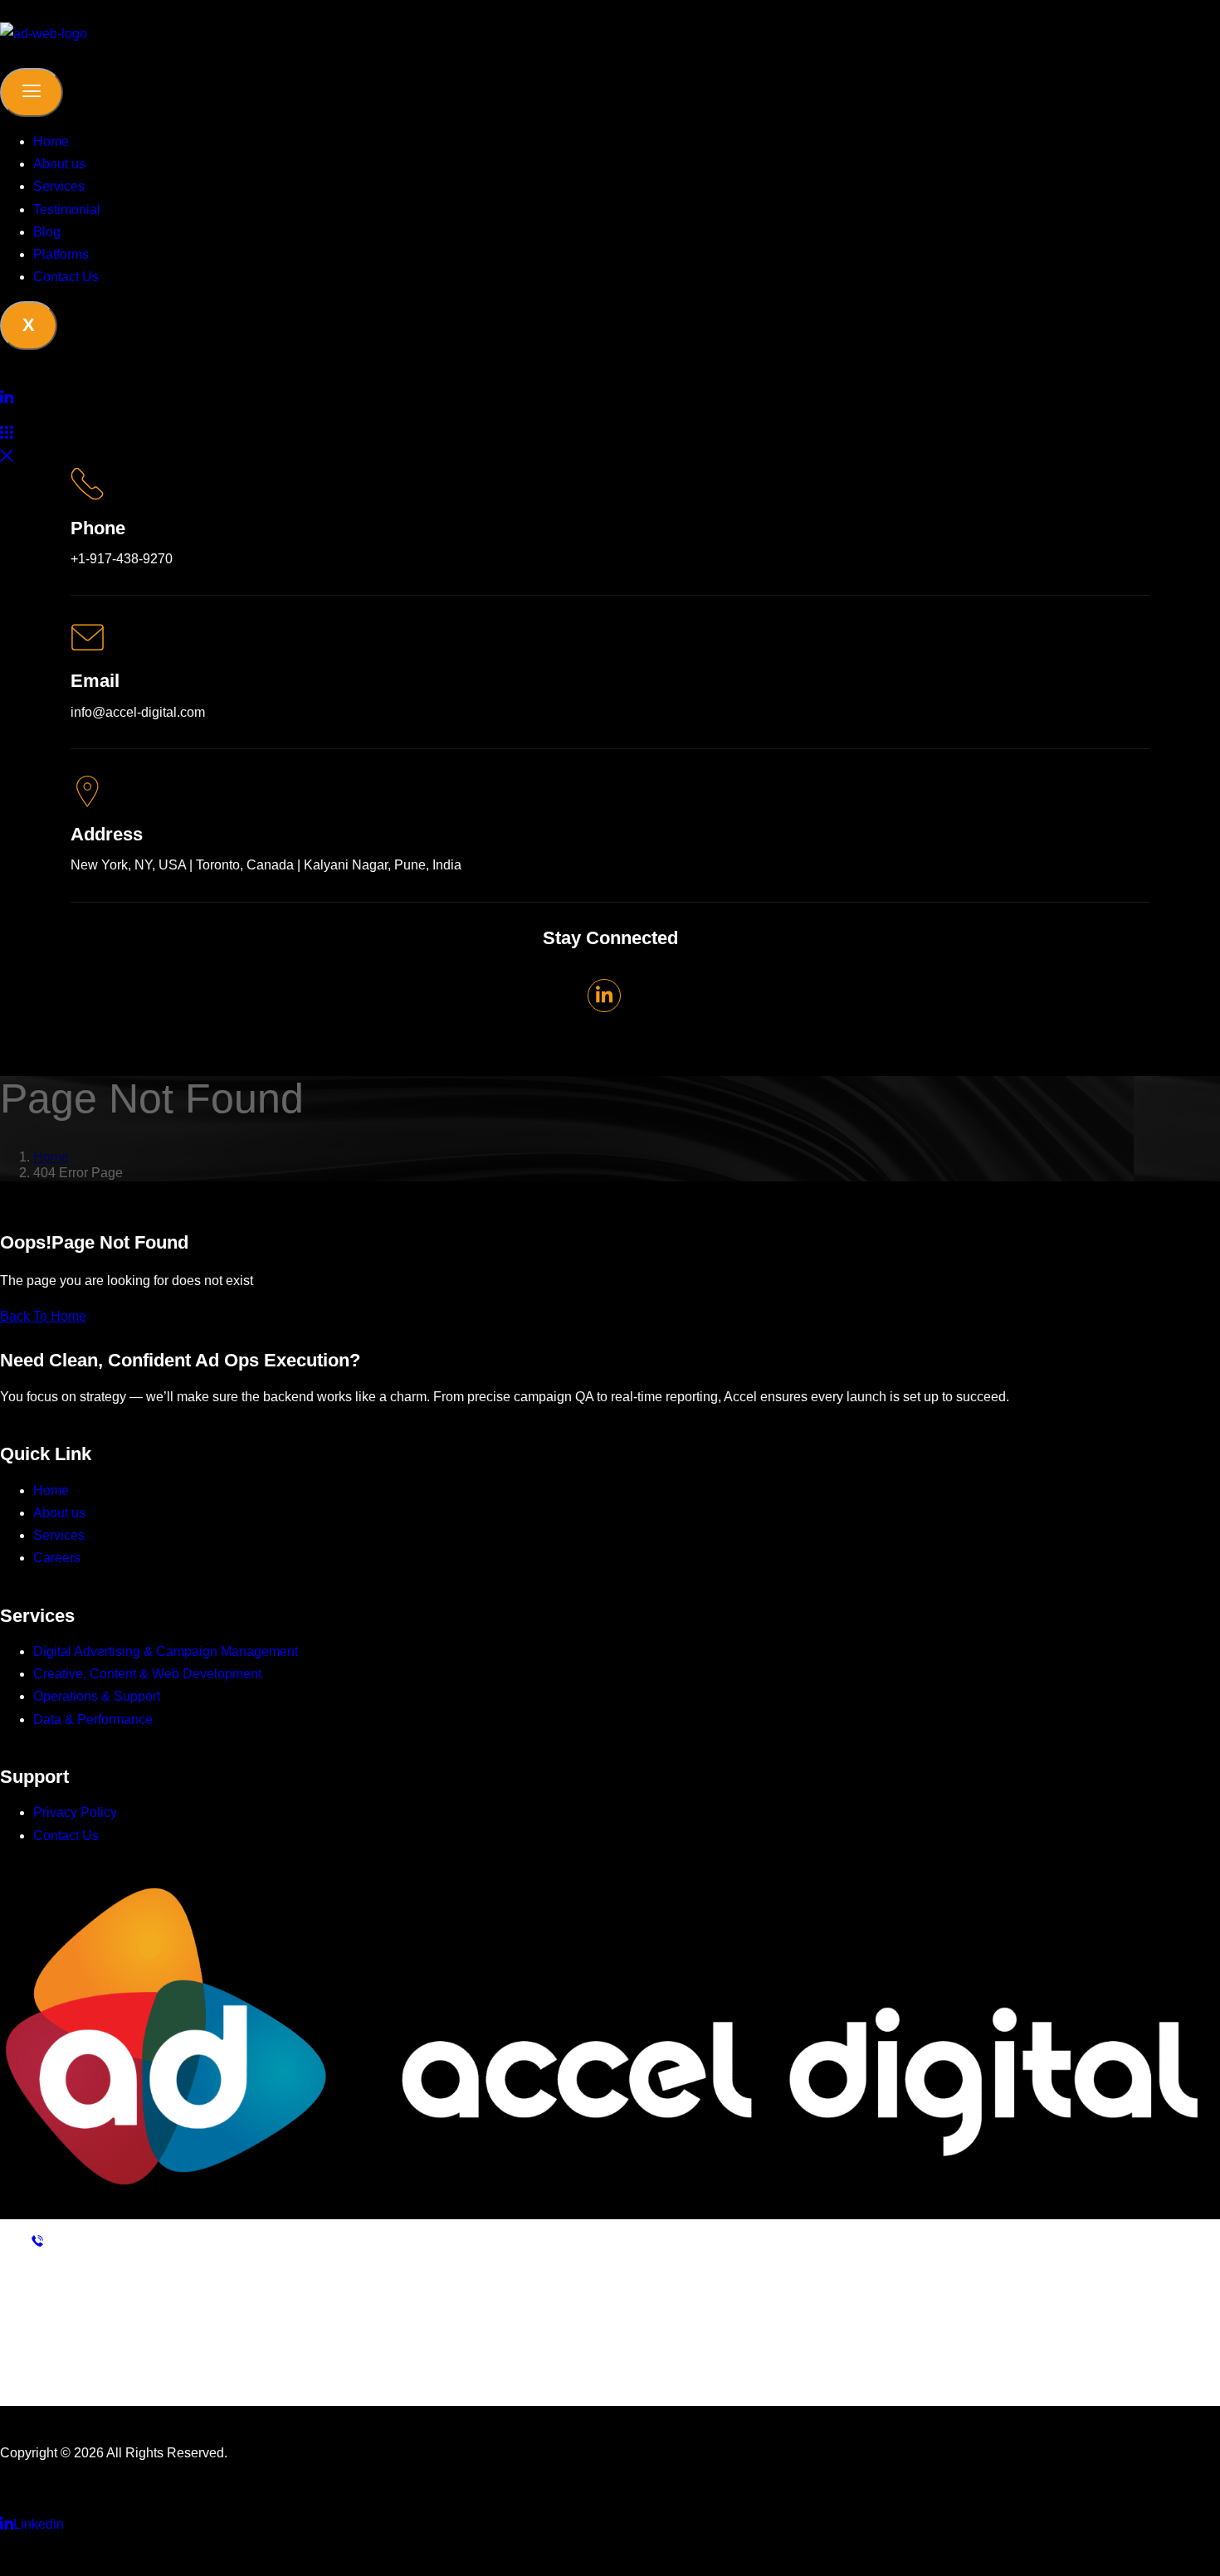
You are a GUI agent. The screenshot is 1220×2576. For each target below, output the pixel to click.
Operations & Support (97, 1696)
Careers (57, 1558)
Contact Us (66, 277)
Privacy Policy (75, 1812)
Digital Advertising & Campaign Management (166, 1651)
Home (51, 141)
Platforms (61, 254)
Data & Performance (93, 1719)
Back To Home (43, 1316)
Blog (47, 232)
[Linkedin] (610, 397)
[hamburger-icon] (32, 93)
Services (59, 186)
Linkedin (39, 2524)
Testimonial (67, 209)
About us (59, 164)
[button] (7, 433)
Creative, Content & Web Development (147, 1674)
